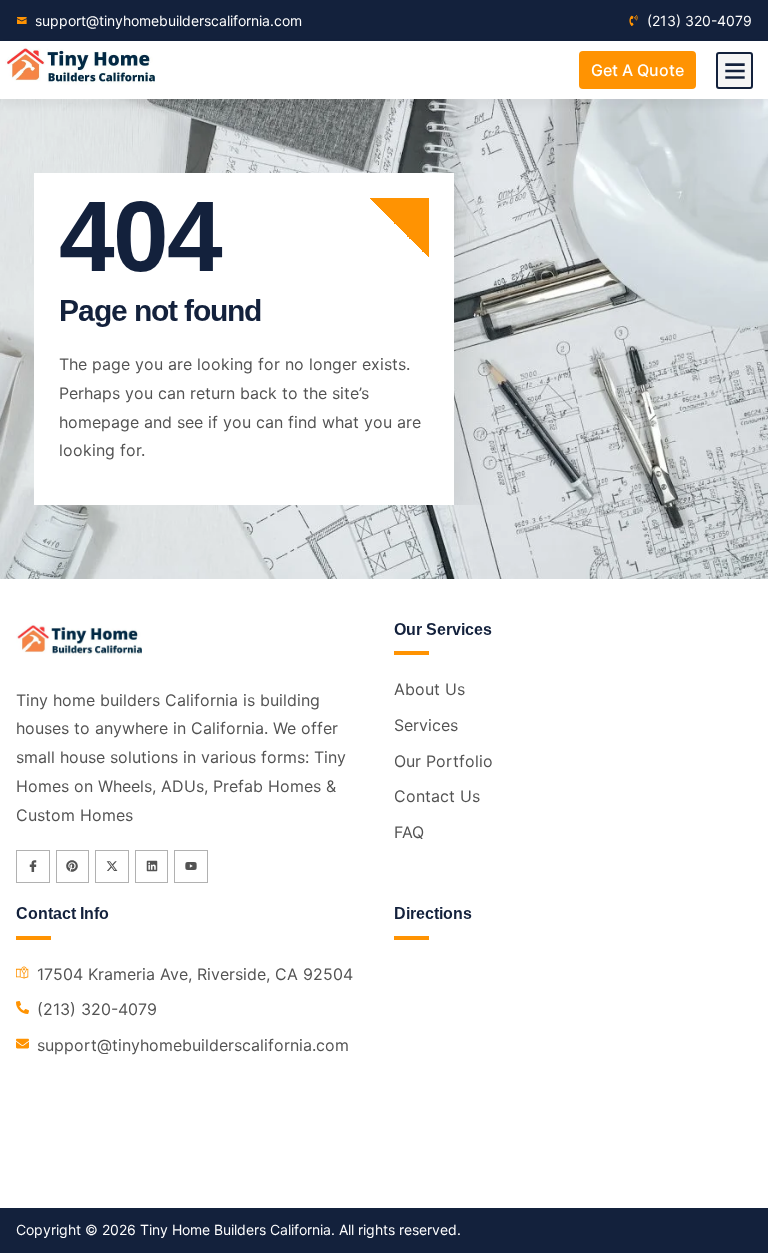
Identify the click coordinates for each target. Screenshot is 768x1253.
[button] (734, 70)
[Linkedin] (152, 867)
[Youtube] (191, 867)
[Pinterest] (73, 867)
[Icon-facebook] (33, 867)
